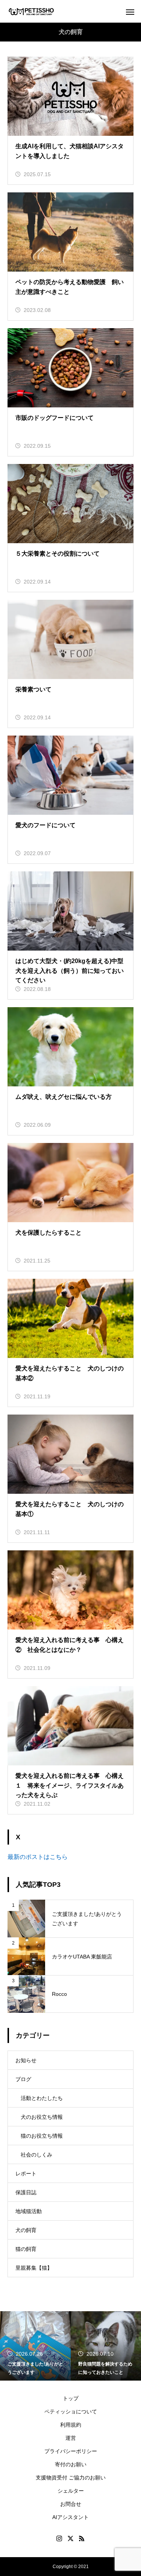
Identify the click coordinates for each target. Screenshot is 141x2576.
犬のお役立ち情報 (42, 2117)
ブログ (23, 2079)
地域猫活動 (29, 2211)
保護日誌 (26, 2192)
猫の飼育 (26, 2249)
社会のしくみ (36, 2155)
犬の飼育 (26, 2230)
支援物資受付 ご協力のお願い (71, 2478)
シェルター (71, 2491)
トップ (71, 2398)
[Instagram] (59, 2538)
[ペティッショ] (31, 12)
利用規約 (71, 2425)
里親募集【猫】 (34, 2268)
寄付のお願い (71, 2464)
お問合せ (71, 2504)
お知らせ (26, 2060)
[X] (71, 2538)
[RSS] (82, 2538)
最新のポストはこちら (38, 1857)
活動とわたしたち (42, 2098)
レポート (26, 2174)
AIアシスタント (70, 2517)
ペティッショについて (71, 2412)
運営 (71, 2438)
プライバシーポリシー (71, 2451)
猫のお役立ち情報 (42, 2136)
